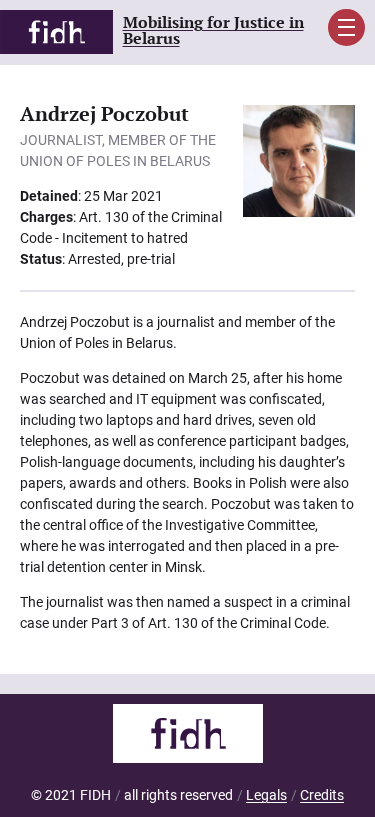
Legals (266, 795)
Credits (322, 795)
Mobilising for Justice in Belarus (213, 31)
